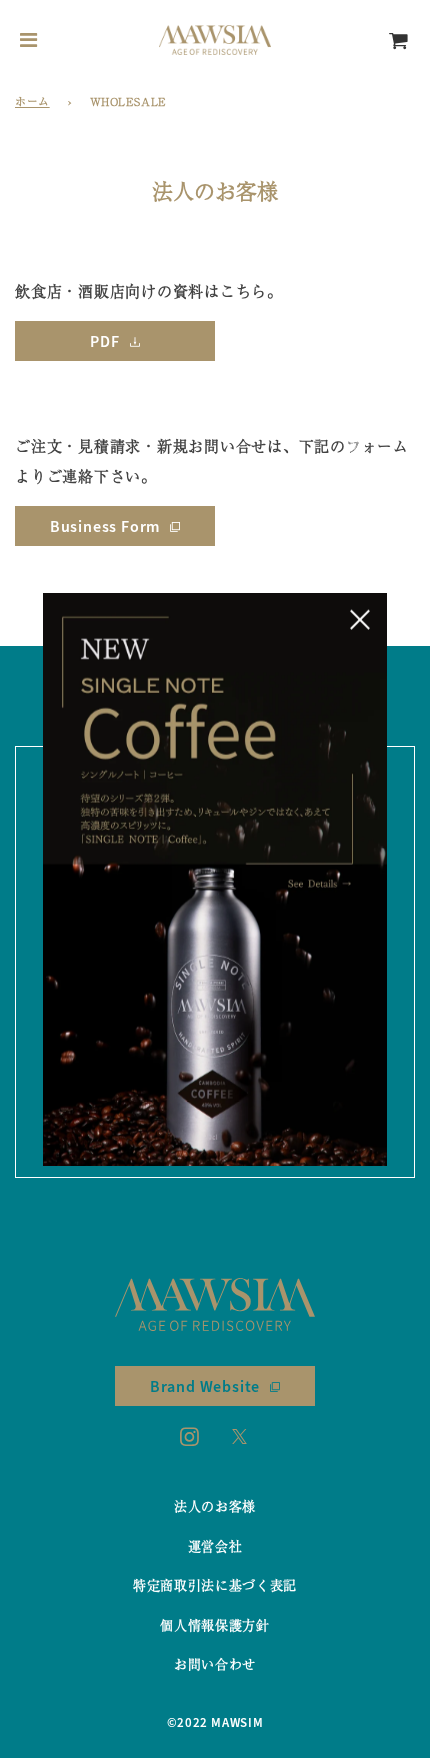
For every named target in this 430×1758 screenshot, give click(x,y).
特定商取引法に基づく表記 (215, 1584)
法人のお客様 (215, 1505)
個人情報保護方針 (214, 1624)
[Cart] (399, 40)
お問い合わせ (215, 1663)
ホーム (32, 101)
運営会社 (215, 1545)
